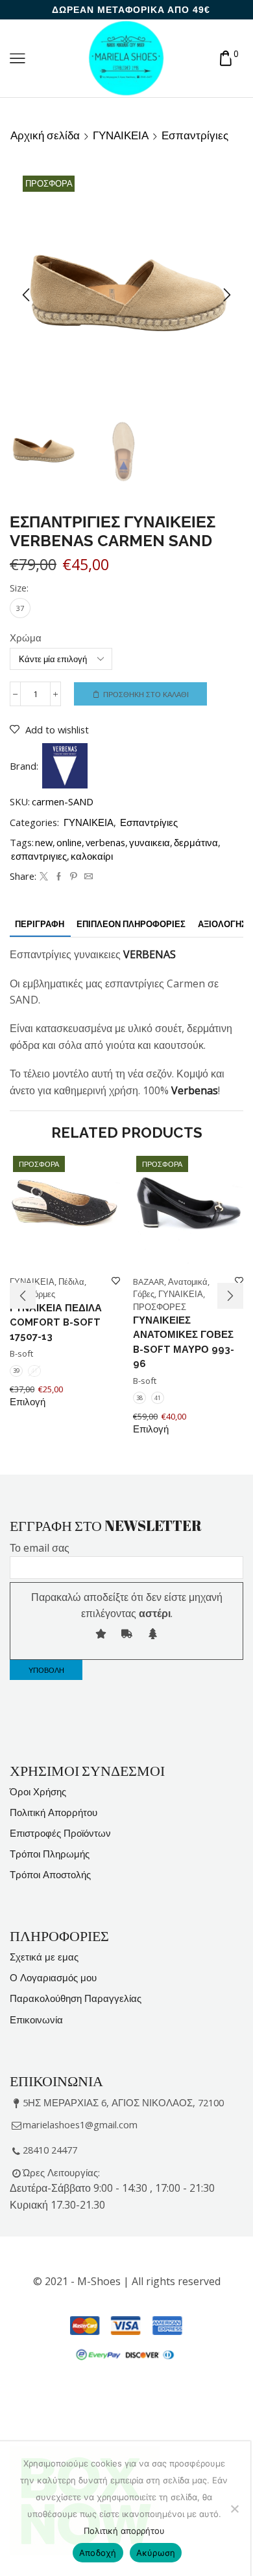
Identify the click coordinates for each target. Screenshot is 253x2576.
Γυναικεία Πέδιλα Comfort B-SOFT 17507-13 (56, 1322)
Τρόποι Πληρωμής (50, 1854)
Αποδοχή (98, 2553)
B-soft (21, 1353)
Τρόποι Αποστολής (50, 1874)
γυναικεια (150, 842)
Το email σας (40, 1548)
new (44, 842)
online (69, 842)
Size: (19, 588)
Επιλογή (28, 1402)
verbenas (105, 842)
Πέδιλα (71, 1282)
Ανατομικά (188, 1282)
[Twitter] (44, 877)
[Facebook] (59, 877)
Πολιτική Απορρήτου (54, 1812)
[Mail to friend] (87, 877)
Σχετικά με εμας (44, 1957)
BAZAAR (149, 1282)
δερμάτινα (196, 842)
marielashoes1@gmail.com (80, 2124)
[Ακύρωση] (234, 2509)
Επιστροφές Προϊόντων (60, 1833)
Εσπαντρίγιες (195, 135)
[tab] (40, 924)
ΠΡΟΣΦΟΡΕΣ (160, 1307)
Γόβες (144, 1294)
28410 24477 (50, 2150)
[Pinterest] (74, 877)
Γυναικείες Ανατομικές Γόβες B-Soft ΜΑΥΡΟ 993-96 (184, 1342)
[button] (26, 295)
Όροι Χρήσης (38, 1791)
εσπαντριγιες (39, 856)
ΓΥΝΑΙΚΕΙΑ (121, 135)
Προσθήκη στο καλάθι (146, 694)
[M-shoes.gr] (126, 57)
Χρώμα (26, 638)
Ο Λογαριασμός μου (53, 1977)
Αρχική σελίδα (45, 135)
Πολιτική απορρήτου (124, 2531)
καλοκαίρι (92, 856)
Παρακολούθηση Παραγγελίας (76, 1998)
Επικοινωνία (36, 2019)
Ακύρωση (156, 2553)
